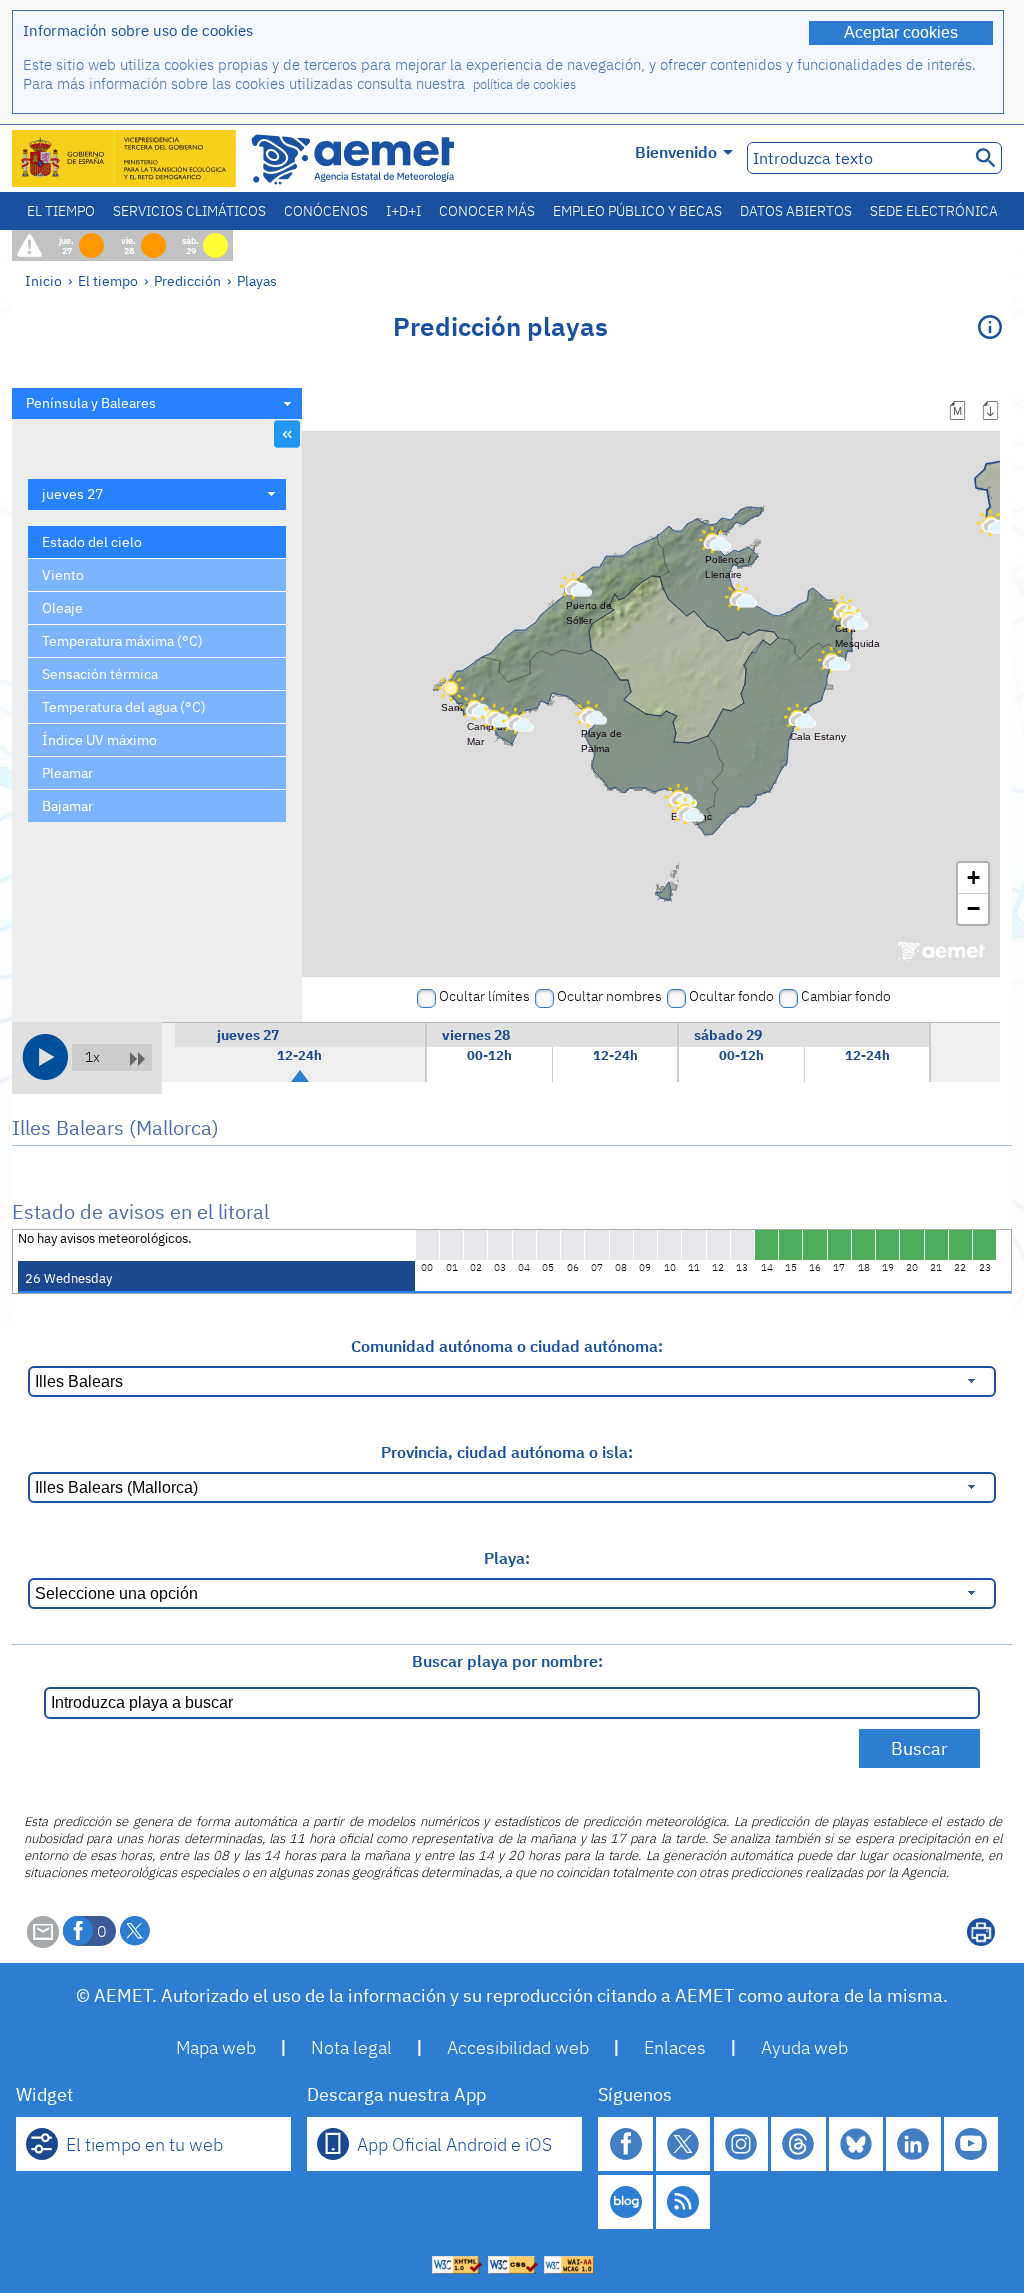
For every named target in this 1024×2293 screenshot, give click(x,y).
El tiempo (61, 211)
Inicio (43, 280)
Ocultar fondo (731, 996)
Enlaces (675, 2047)
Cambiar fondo (846, 996)
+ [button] (973, 877)
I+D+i (403, 211)
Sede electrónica (934, 211)
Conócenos (326, 211)
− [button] (973, 908)
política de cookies (524, 84)
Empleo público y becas (637, 211)
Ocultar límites (484, 996)
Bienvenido (676, 152)
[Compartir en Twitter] (135, 1931)
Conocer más (487, 211)
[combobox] (157, 403)
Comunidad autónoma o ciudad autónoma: (507, 1346)
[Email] (43, 1942)
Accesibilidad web (518, 2047)
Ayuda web (804, 2047)
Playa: (507, 1558)
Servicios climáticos (189, 211)
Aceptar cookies (901, 32)
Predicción (187, 280)
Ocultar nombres (609, 996)
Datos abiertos (796, 211)
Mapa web (216, 2047)
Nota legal (351, 2047)
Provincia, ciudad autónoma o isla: (507, 1452)
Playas (257, 280)
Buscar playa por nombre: (507, 1661)
